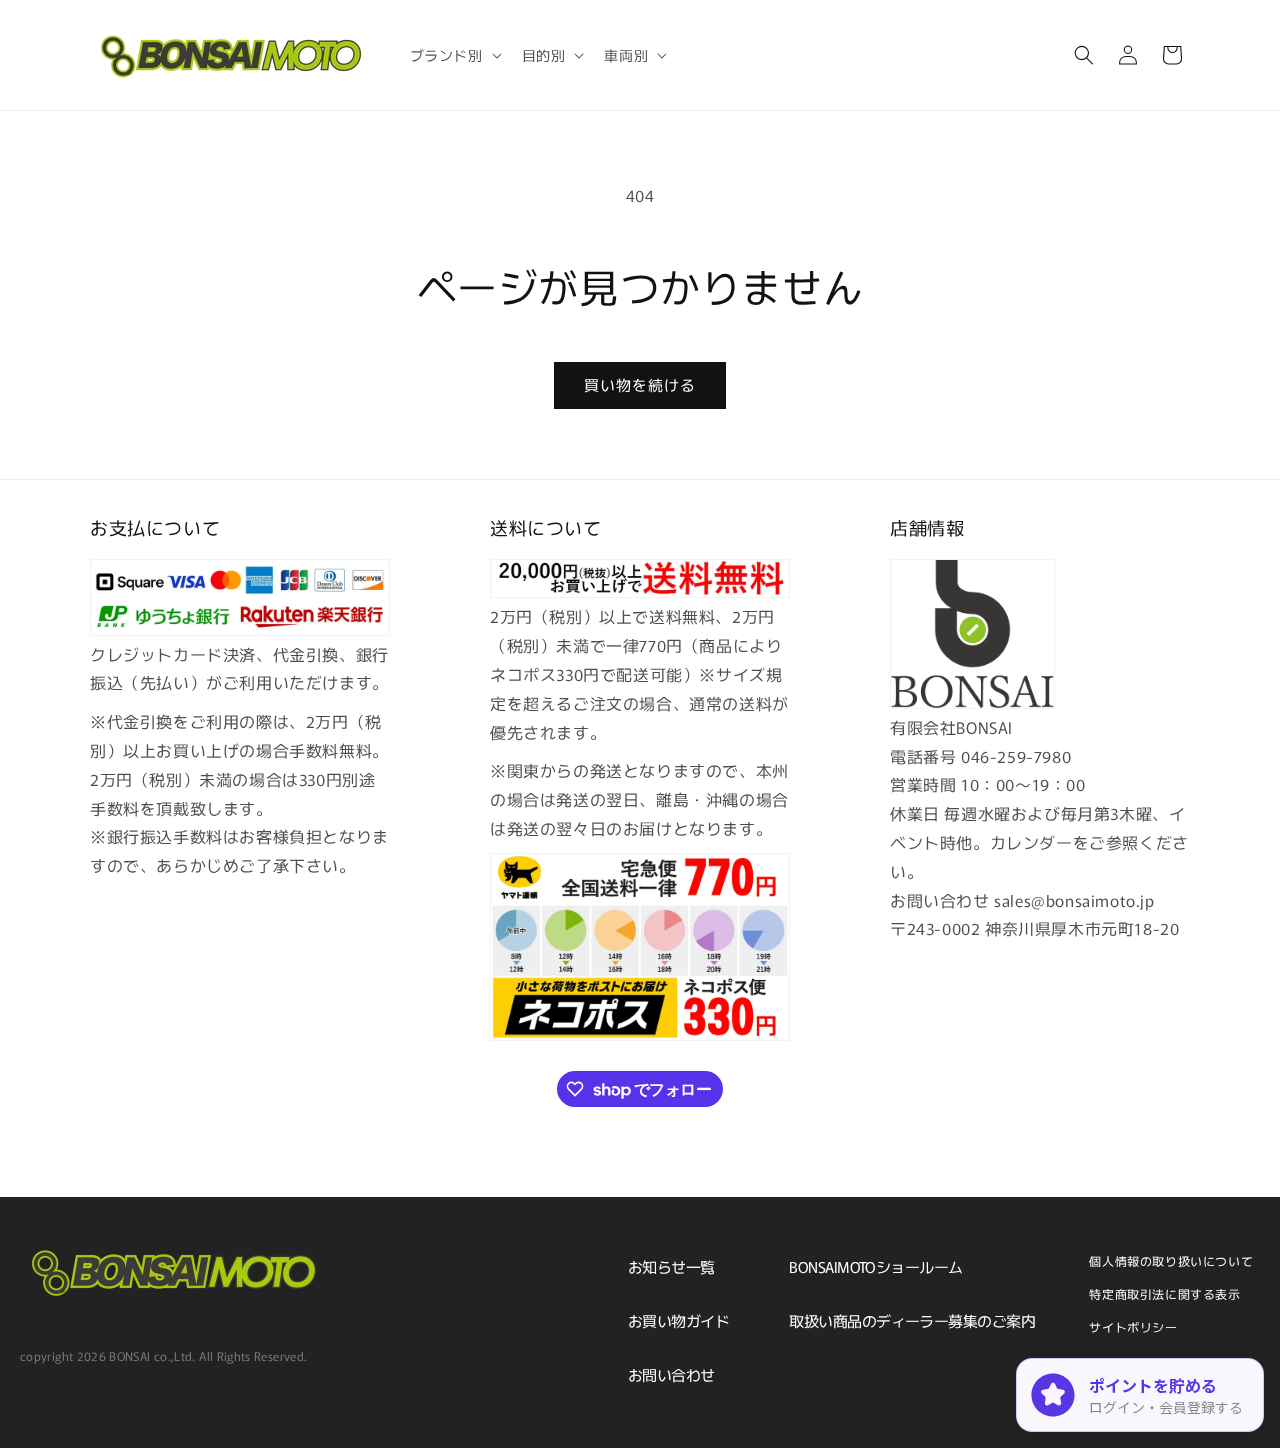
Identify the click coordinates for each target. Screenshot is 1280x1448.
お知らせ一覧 (671, 1266)
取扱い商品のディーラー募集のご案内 (912, 1320)
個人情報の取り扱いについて (1171, 1260)
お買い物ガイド (678, 1320)
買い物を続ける (640, 384)
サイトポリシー (1133, 1326)
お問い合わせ (671, 1374)
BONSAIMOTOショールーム (875, 1266)
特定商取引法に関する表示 (1164, 1293)
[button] (454, 55)
